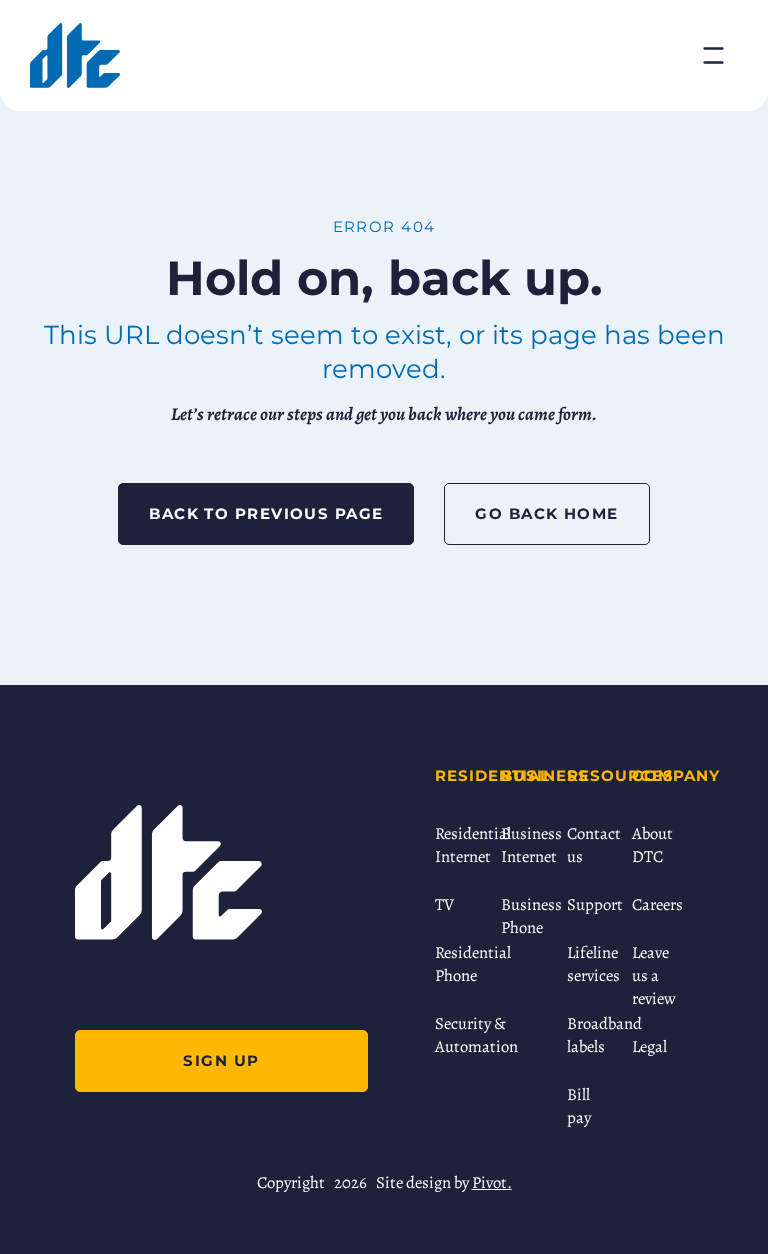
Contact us (590, 845)
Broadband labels (590, 1035)
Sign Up (221, 1060)
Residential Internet (458, 845)
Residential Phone (458, 964)
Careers (655, 904)
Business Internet (524, 845)
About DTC (652, 845)
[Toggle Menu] (713, 55)
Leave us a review (654, 975)
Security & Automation (458, 1035)
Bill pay (579, 1106)
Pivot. (492, 1182)
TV (444, 904)
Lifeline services (590, 964)
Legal (649, 1046)
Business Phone (524, 916)
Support (590, 904)
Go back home (546, 513)
